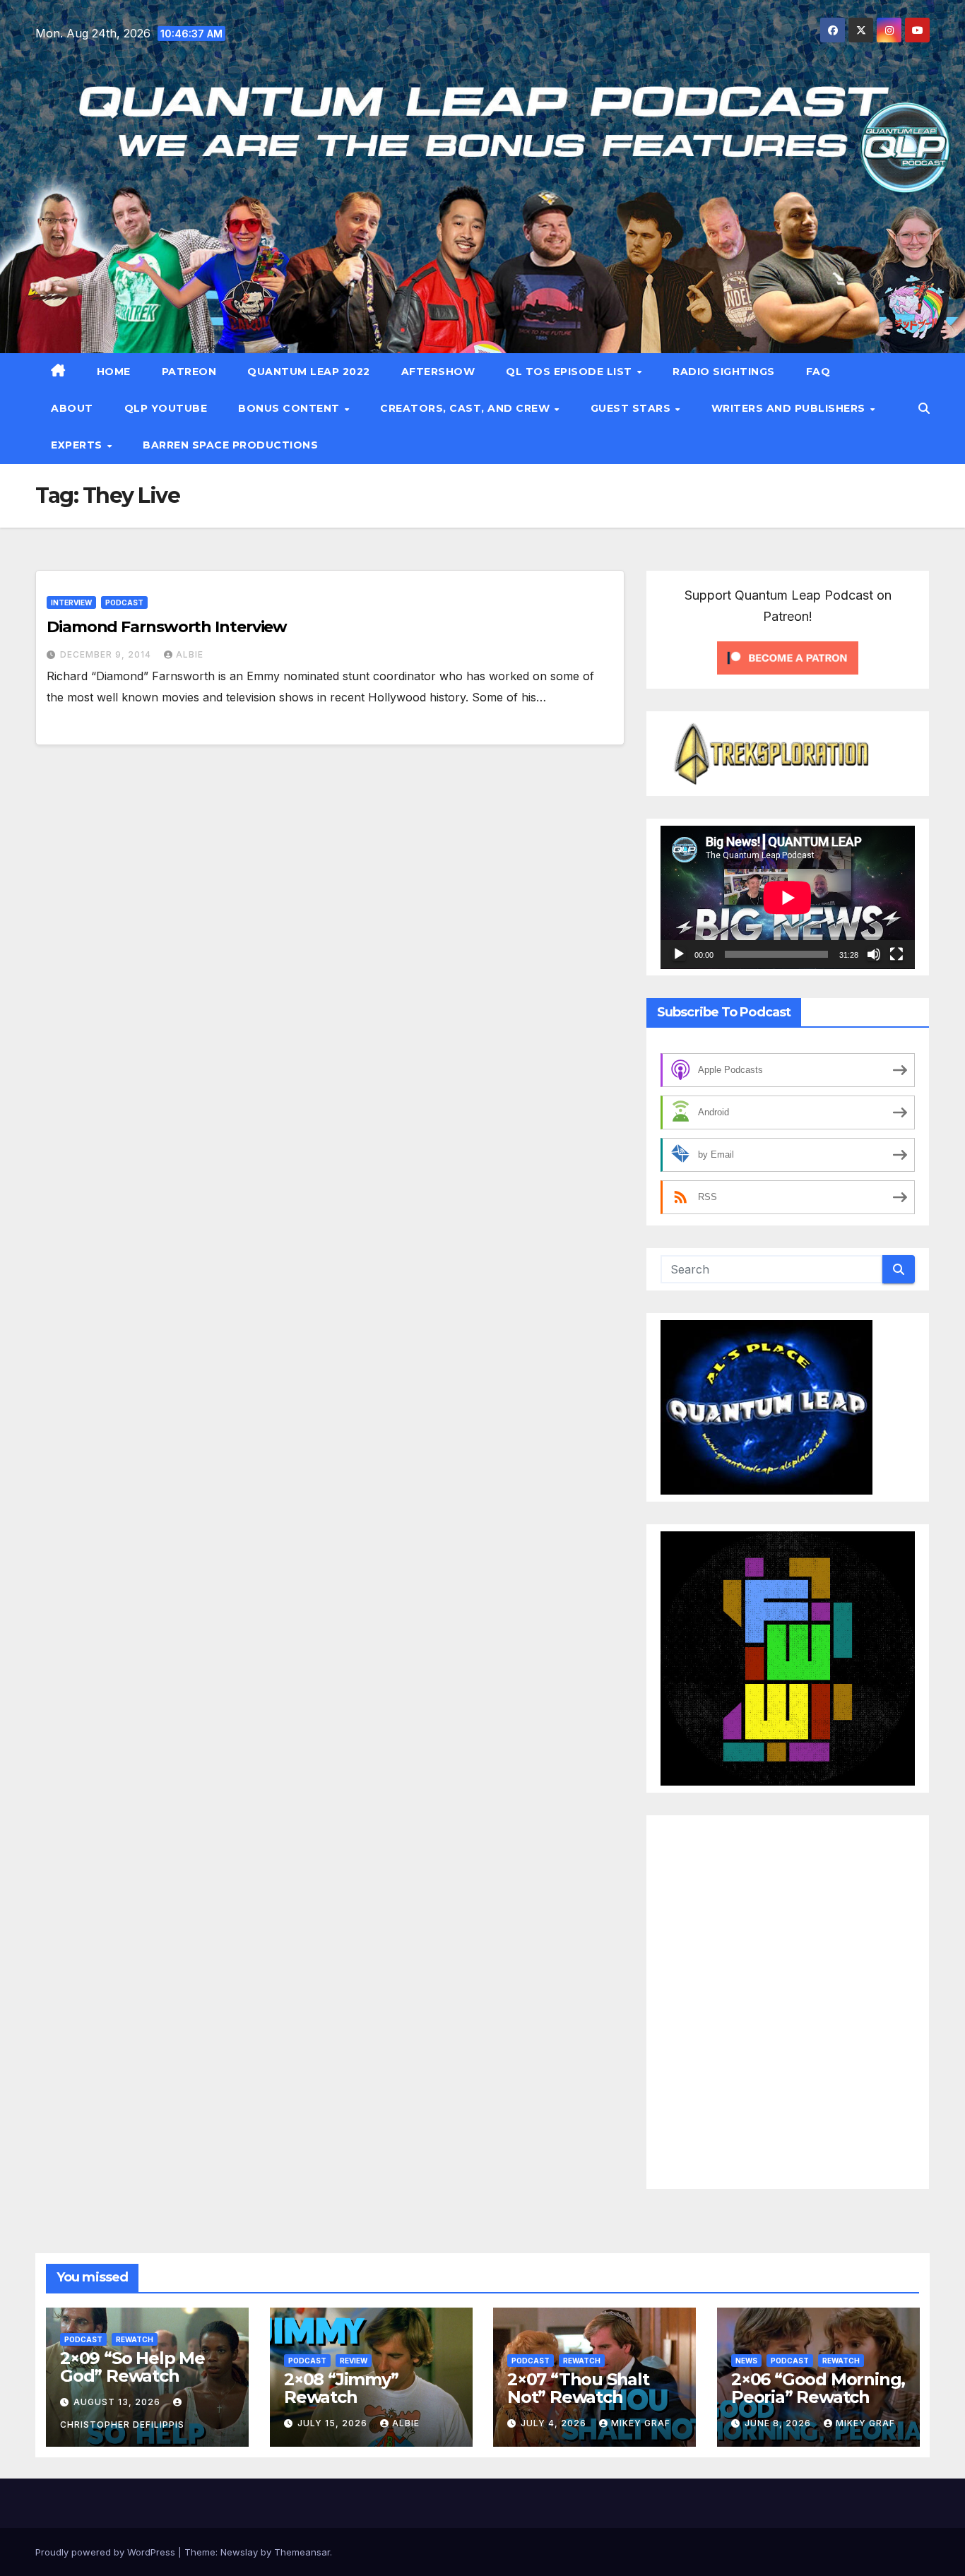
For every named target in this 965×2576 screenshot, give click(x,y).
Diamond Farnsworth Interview (167, 627)
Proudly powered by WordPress (107, 2552)
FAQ (818, 372)
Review (354, 2361)
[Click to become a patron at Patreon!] (788, 656)
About (72, 408)
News (746, 2361)
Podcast (124, 603)
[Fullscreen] (896, 954)
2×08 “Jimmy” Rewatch (341, 2388)
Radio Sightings (724, 372)
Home (114, 372)
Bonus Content (290, 408)
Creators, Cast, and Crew (467, 408)
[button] (924, 408)
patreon (189, 372)
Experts (78, 445)
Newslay (239, 2552)
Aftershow (438, 372)
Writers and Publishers (790, 408)
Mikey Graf (641, 2423)
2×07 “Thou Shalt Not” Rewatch (578, 2388)
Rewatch (135, 2339)
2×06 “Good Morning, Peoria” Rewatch (818, 2388)
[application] (788, 897)
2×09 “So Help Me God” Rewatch (132, 2367)
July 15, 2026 (334, 2423)
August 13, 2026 (118, 2402)
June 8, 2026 (779, 2423)
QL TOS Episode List (570, 372)
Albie (190, 654)
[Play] (679, 954)
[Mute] (874, 954)
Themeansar (302, 2552)
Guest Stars (632, 408)
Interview (71, 603)
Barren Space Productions (230, 445)
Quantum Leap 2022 (309, 372)
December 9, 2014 (107, 654)
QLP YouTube (166, 408)
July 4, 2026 (555, 2423)
